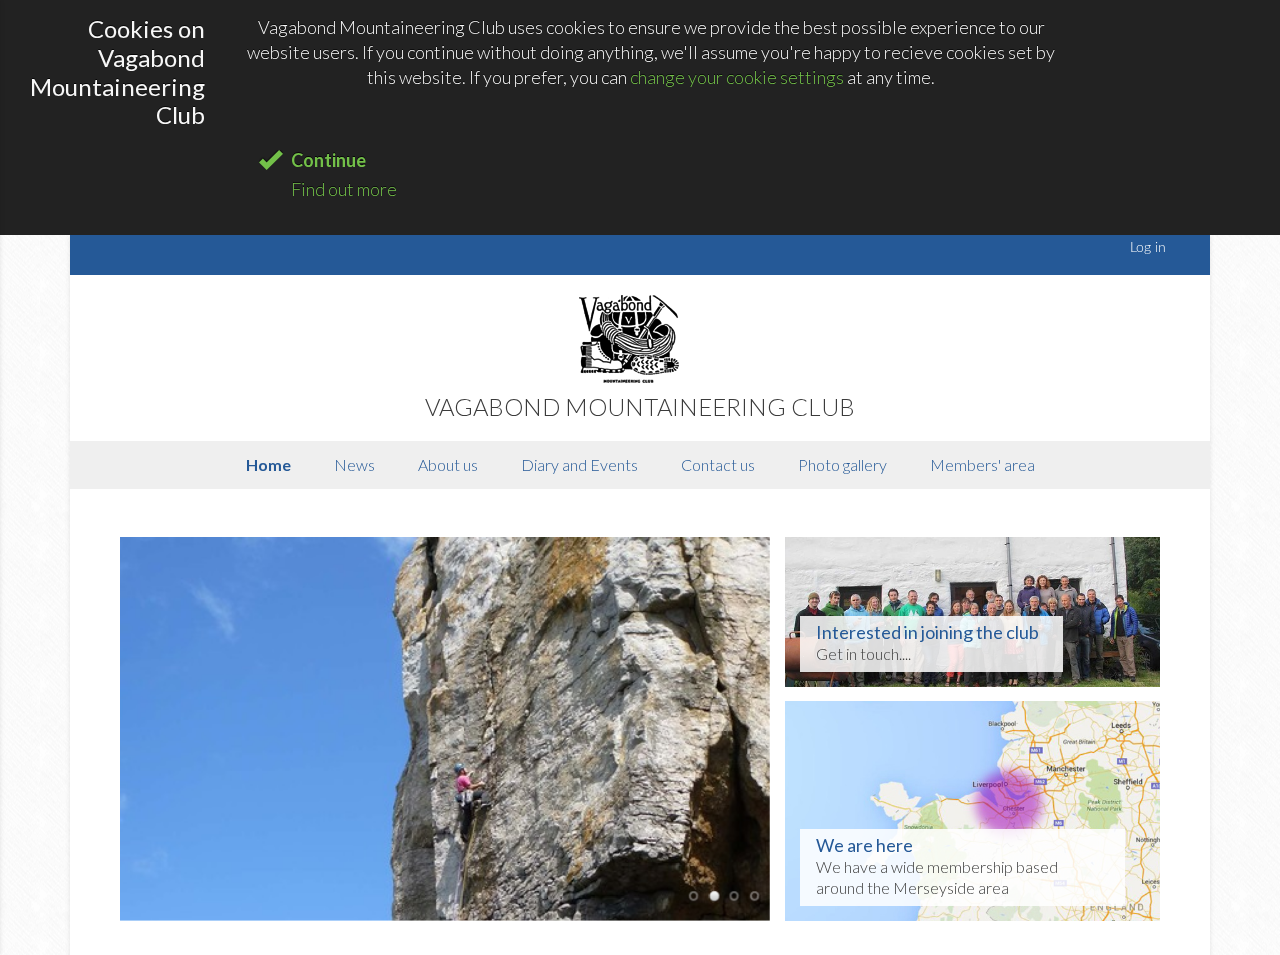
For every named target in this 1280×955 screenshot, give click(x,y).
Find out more (344, 189)
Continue (328, 160)
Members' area (982, 464)
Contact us (718, 464)
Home (268, 464)
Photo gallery (842, 464)
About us (448, 464)
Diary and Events (579, 464)
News (354, 464)
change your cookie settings (737, 77)
